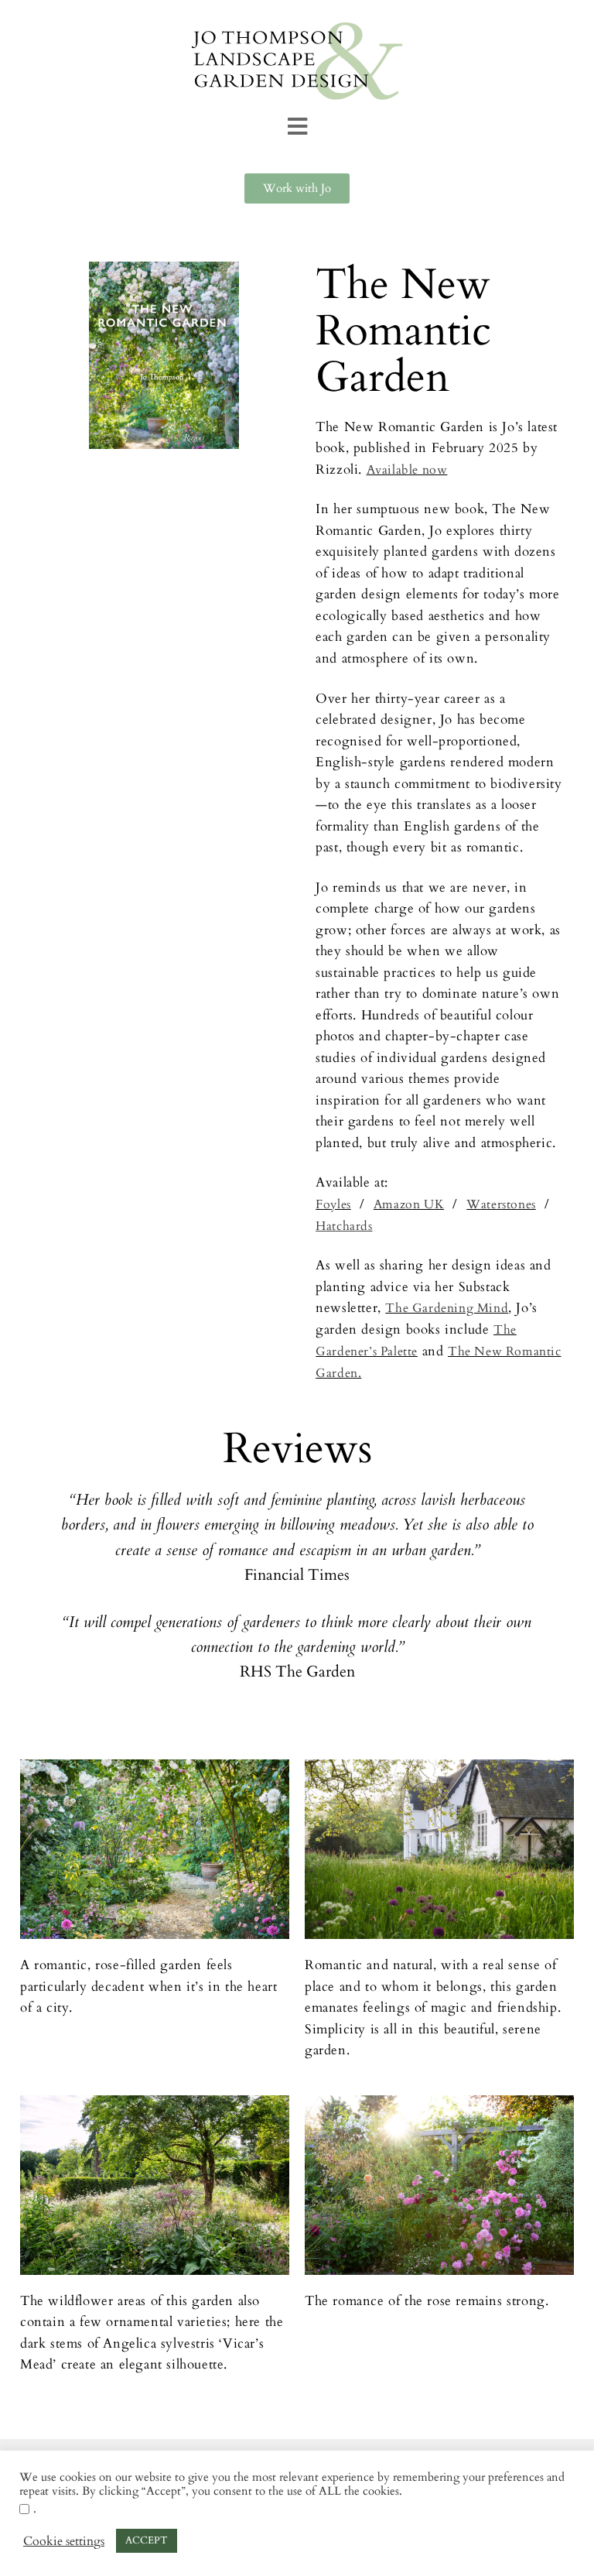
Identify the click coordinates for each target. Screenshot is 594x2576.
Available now (407, 470)
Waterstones (501, 1204)
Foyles (333, 1204)
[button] (297, 127)
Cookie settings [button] (64, 2541)
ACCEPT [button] (147, 2540)
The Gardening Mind (447, 1308)
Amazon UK (409, 1204)
